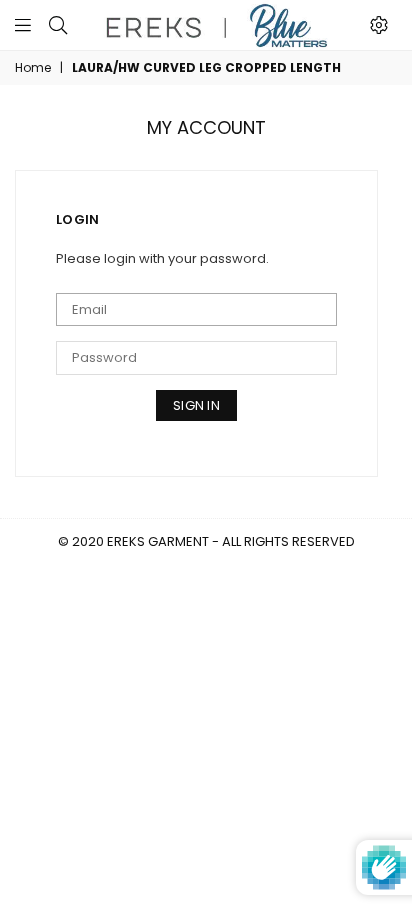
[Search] (58, 25)
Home (33, 68)
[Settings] (379, 25)
